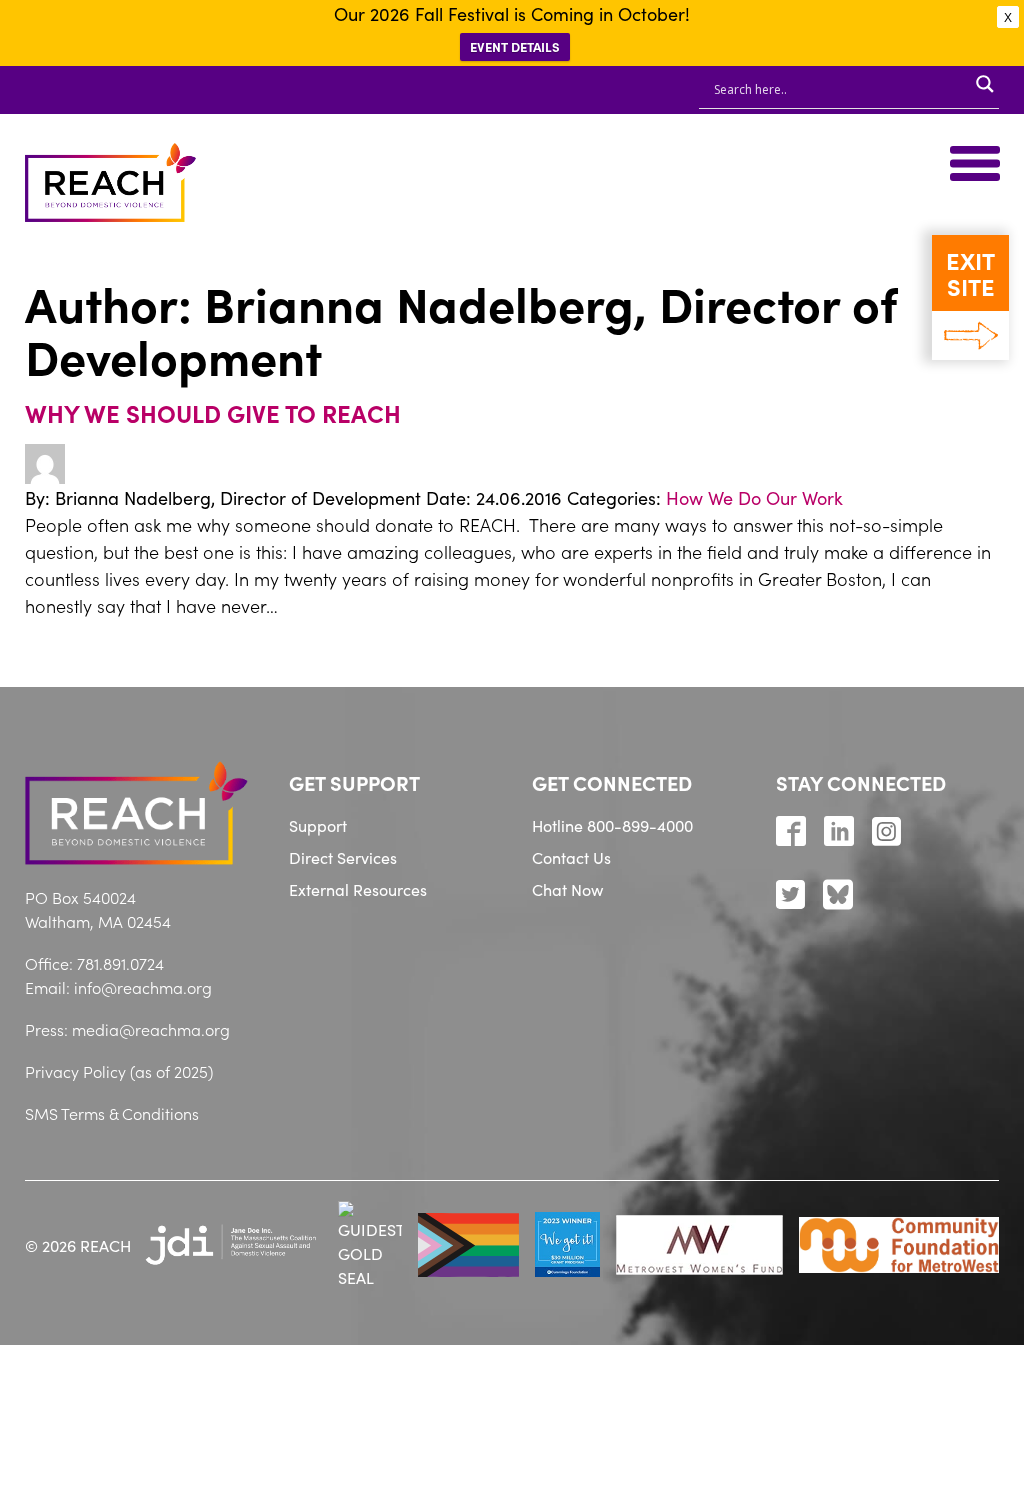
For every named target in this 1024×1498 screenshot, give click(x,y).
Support (318, 825)
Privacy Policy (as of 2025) (119, 1071)
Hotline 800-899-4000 (612, 825)
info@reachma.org (143, 987)
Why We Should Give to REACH (213, 412)
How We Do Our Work (754, 497)
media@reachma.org (151, 1029)
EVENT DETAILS (515, 46)
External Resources (358, 889)
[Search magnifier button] (985, 84)
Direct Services (343, 857)
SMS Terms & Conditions (112, 1113)
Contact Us (571, 857)
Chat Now (567, 889)
